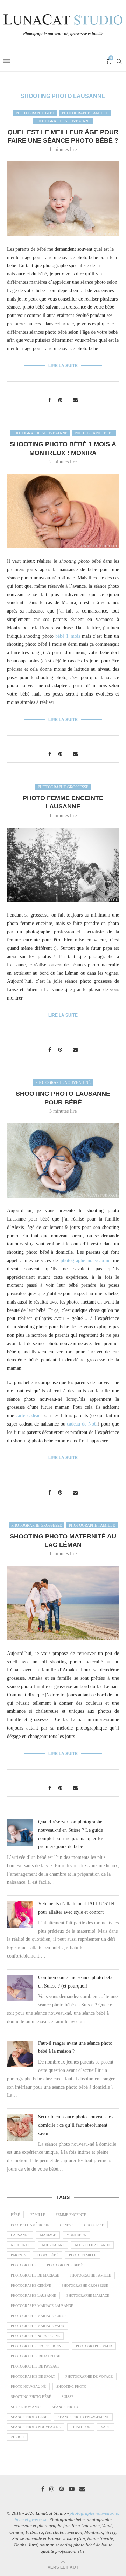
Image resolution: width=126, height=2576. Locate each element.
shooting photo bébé (31, 2397)
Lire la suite (63, 366)
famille (38, 2215)
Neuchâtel (21, 2245)
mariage (48, 2235)
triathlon (81, 2427)
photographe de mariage (35, 2275)
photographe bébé (65, 2265)
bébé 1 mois (68, 636)
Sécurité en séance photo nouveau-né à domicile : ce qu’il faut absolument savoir (76, 2125)
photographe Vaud (94, 2346)
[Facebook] (43, 2489)
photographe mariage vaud (37, 2326)
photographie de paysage (35, 2366)
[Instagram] (52, 2489)
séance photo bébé (29, 2417)
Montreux (76, 2235)
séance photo (65, 2407)
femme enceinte (71, 2215)
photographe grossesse (85, 2285)
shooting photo (71, 2387)
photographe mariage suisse (39, 2316)
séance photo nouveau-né (36, 2427)
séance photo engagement (83, 2417)
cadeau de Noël (82, 1424)
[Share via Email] (75, 401)
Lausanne (20, 2235)
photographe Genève (31, 2285)
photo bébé (48, 2255)
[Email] (82, 2489)
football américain (30, 2225)
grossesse (94, 2225)
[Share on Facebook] (50, 401)
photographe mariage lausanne (42, 2306)
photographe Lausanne (33, 2296)
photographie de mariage (36, 2356)
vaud (106, 2427)
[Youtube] (72, 2489)
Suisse (68, 2397)
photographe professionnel (38, 2346)
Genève (67, 2225)
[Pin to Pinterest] (60, 401)
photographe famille (90, 2275)
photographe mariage (88, 2296)
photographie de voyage (89, 2376)
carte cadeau (28, 1416)
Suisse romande (26, 2407)
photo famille (83, 2255)
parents (19, 2255)
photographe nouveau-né (86, 1260)
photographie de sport (33, 2376)
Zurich (17, 2437)
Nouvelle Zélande (92, 2245)
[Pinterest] (62, 2489)
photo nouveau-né (28, 2387)
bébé (15, 2215)
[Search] (119, 61)
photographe (24, 2265)
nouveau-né (53, 2245)
